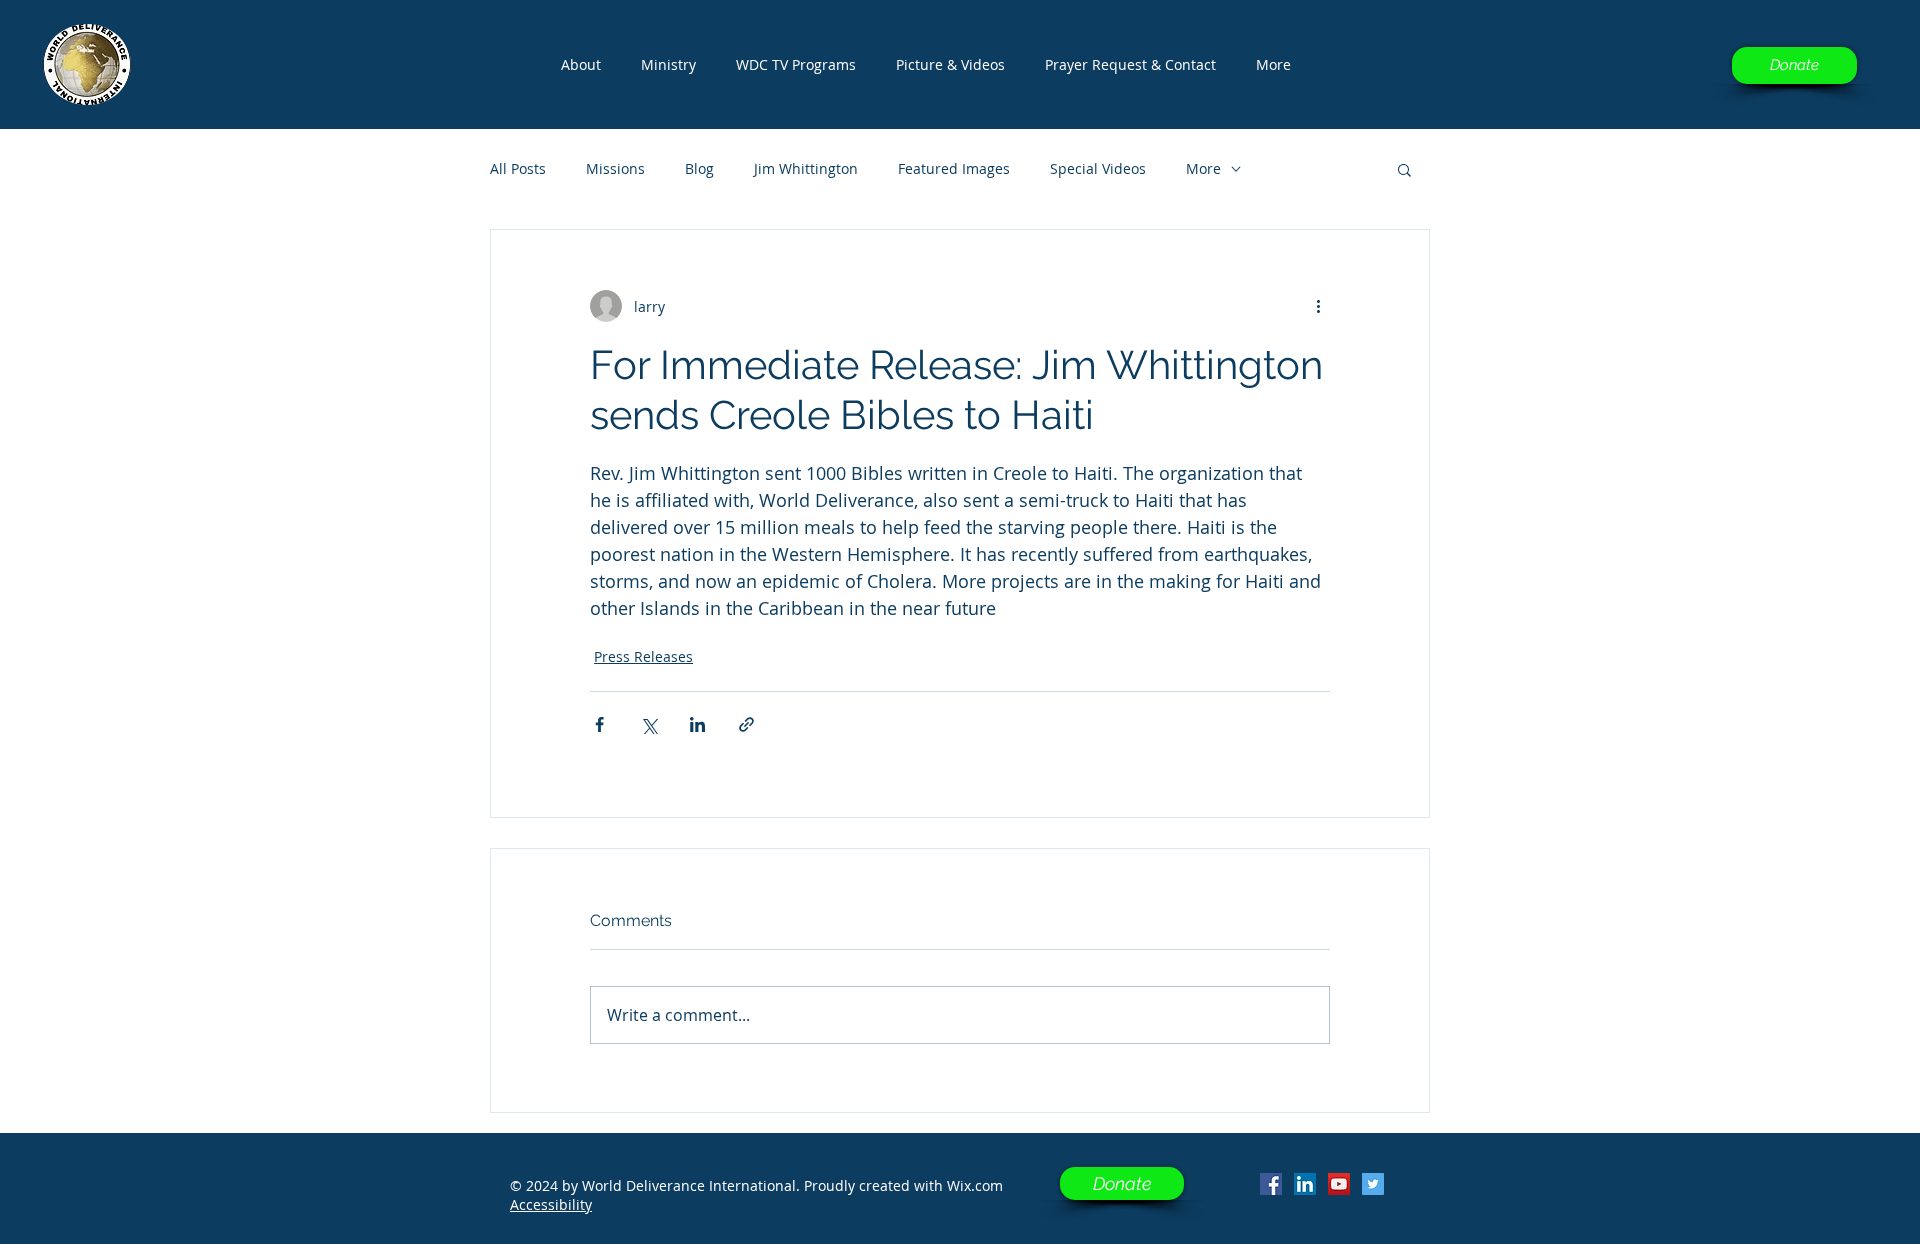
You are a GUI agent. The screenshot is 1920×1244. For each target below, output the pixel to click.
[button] (796, 65)
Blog (699, 168)
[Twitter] (1373, 1184)
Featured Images (954, 168)
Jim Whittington (806, 168)
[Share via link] (746, 724)
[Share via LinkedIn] (697, 724)
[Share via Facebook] (599, 724)
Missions (615, 168)
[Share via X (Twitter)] (648, 724)
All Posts (518, 168)
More (1203, 168)
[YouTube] (1339, 1184)
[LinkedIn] (1305, 1184)
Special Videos (1098, 168)
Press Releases (643, 656)
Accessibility (551, 1204)
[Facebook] (1271, 1184)
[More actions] (1318, 306)
